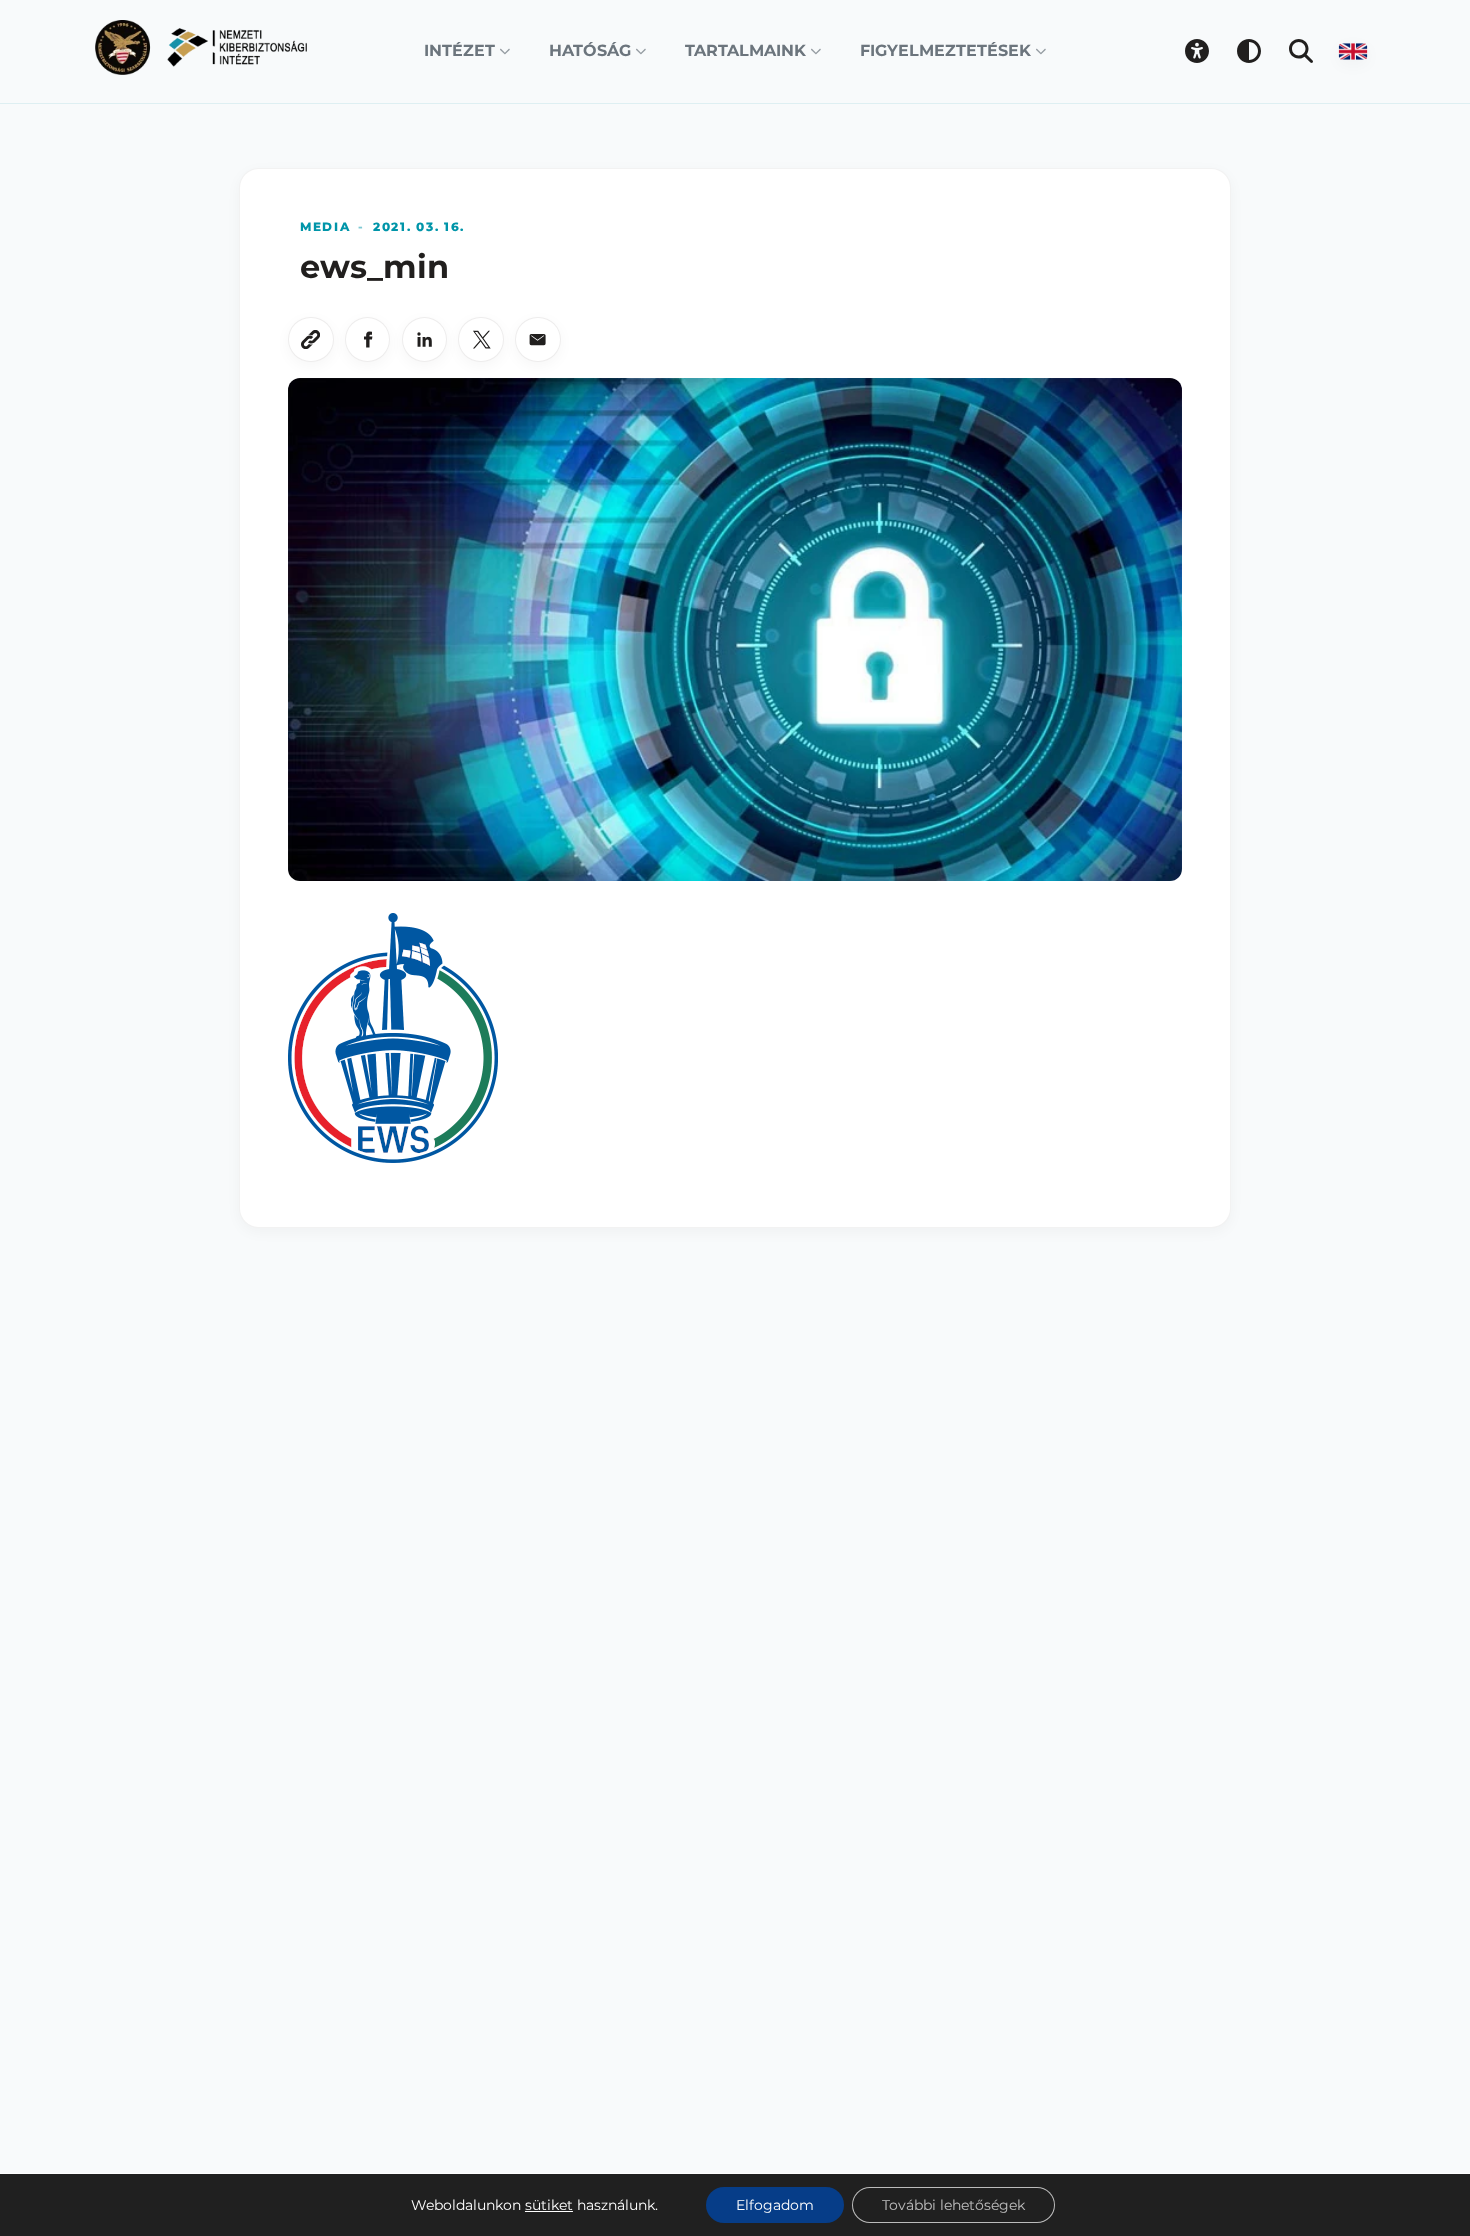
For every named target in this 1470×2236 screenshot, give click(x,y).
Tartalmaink (745, 50)
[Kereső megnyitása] (1301, 51)
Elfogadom (775, 2205)
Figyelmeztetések (945, 50)
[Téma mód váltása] (1249, 51)
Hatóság (590, 50)
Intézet (459, 50)
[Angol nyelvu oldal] (1353, 51)
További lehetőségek (953, 2205)
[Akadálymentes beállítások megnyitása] (1197, 51)
